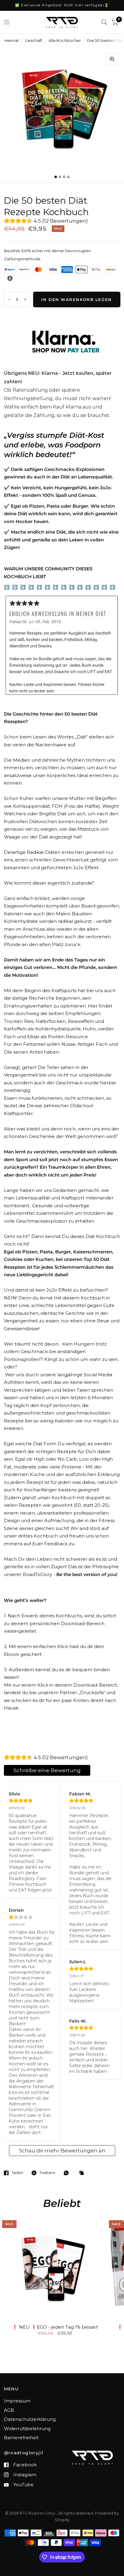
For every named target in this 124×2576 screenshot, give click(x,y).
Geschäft (34, 40)
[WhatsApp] (68, 2173)
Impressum (17, 2401)
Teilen (17, 2173)
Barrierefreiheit (21, 2438)
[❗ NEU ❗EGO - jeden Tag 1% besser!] (55, 2269)
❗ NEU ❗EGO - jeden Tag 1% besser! (55, 2327)
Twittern (47, 2173)
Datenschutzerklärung (30, 2419)
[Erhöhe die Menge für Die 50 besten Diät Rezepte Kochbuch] (25, 299)
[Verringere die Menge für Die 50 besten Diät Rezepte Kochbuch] (9, 299)
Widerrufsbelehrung (27, 2429)
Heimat (12, 40)
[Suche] (104, 22)
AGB (9, 2410)
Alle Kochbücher (65, 40)
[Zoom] (112, 59)
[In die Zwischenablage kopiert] (83, 2173)
